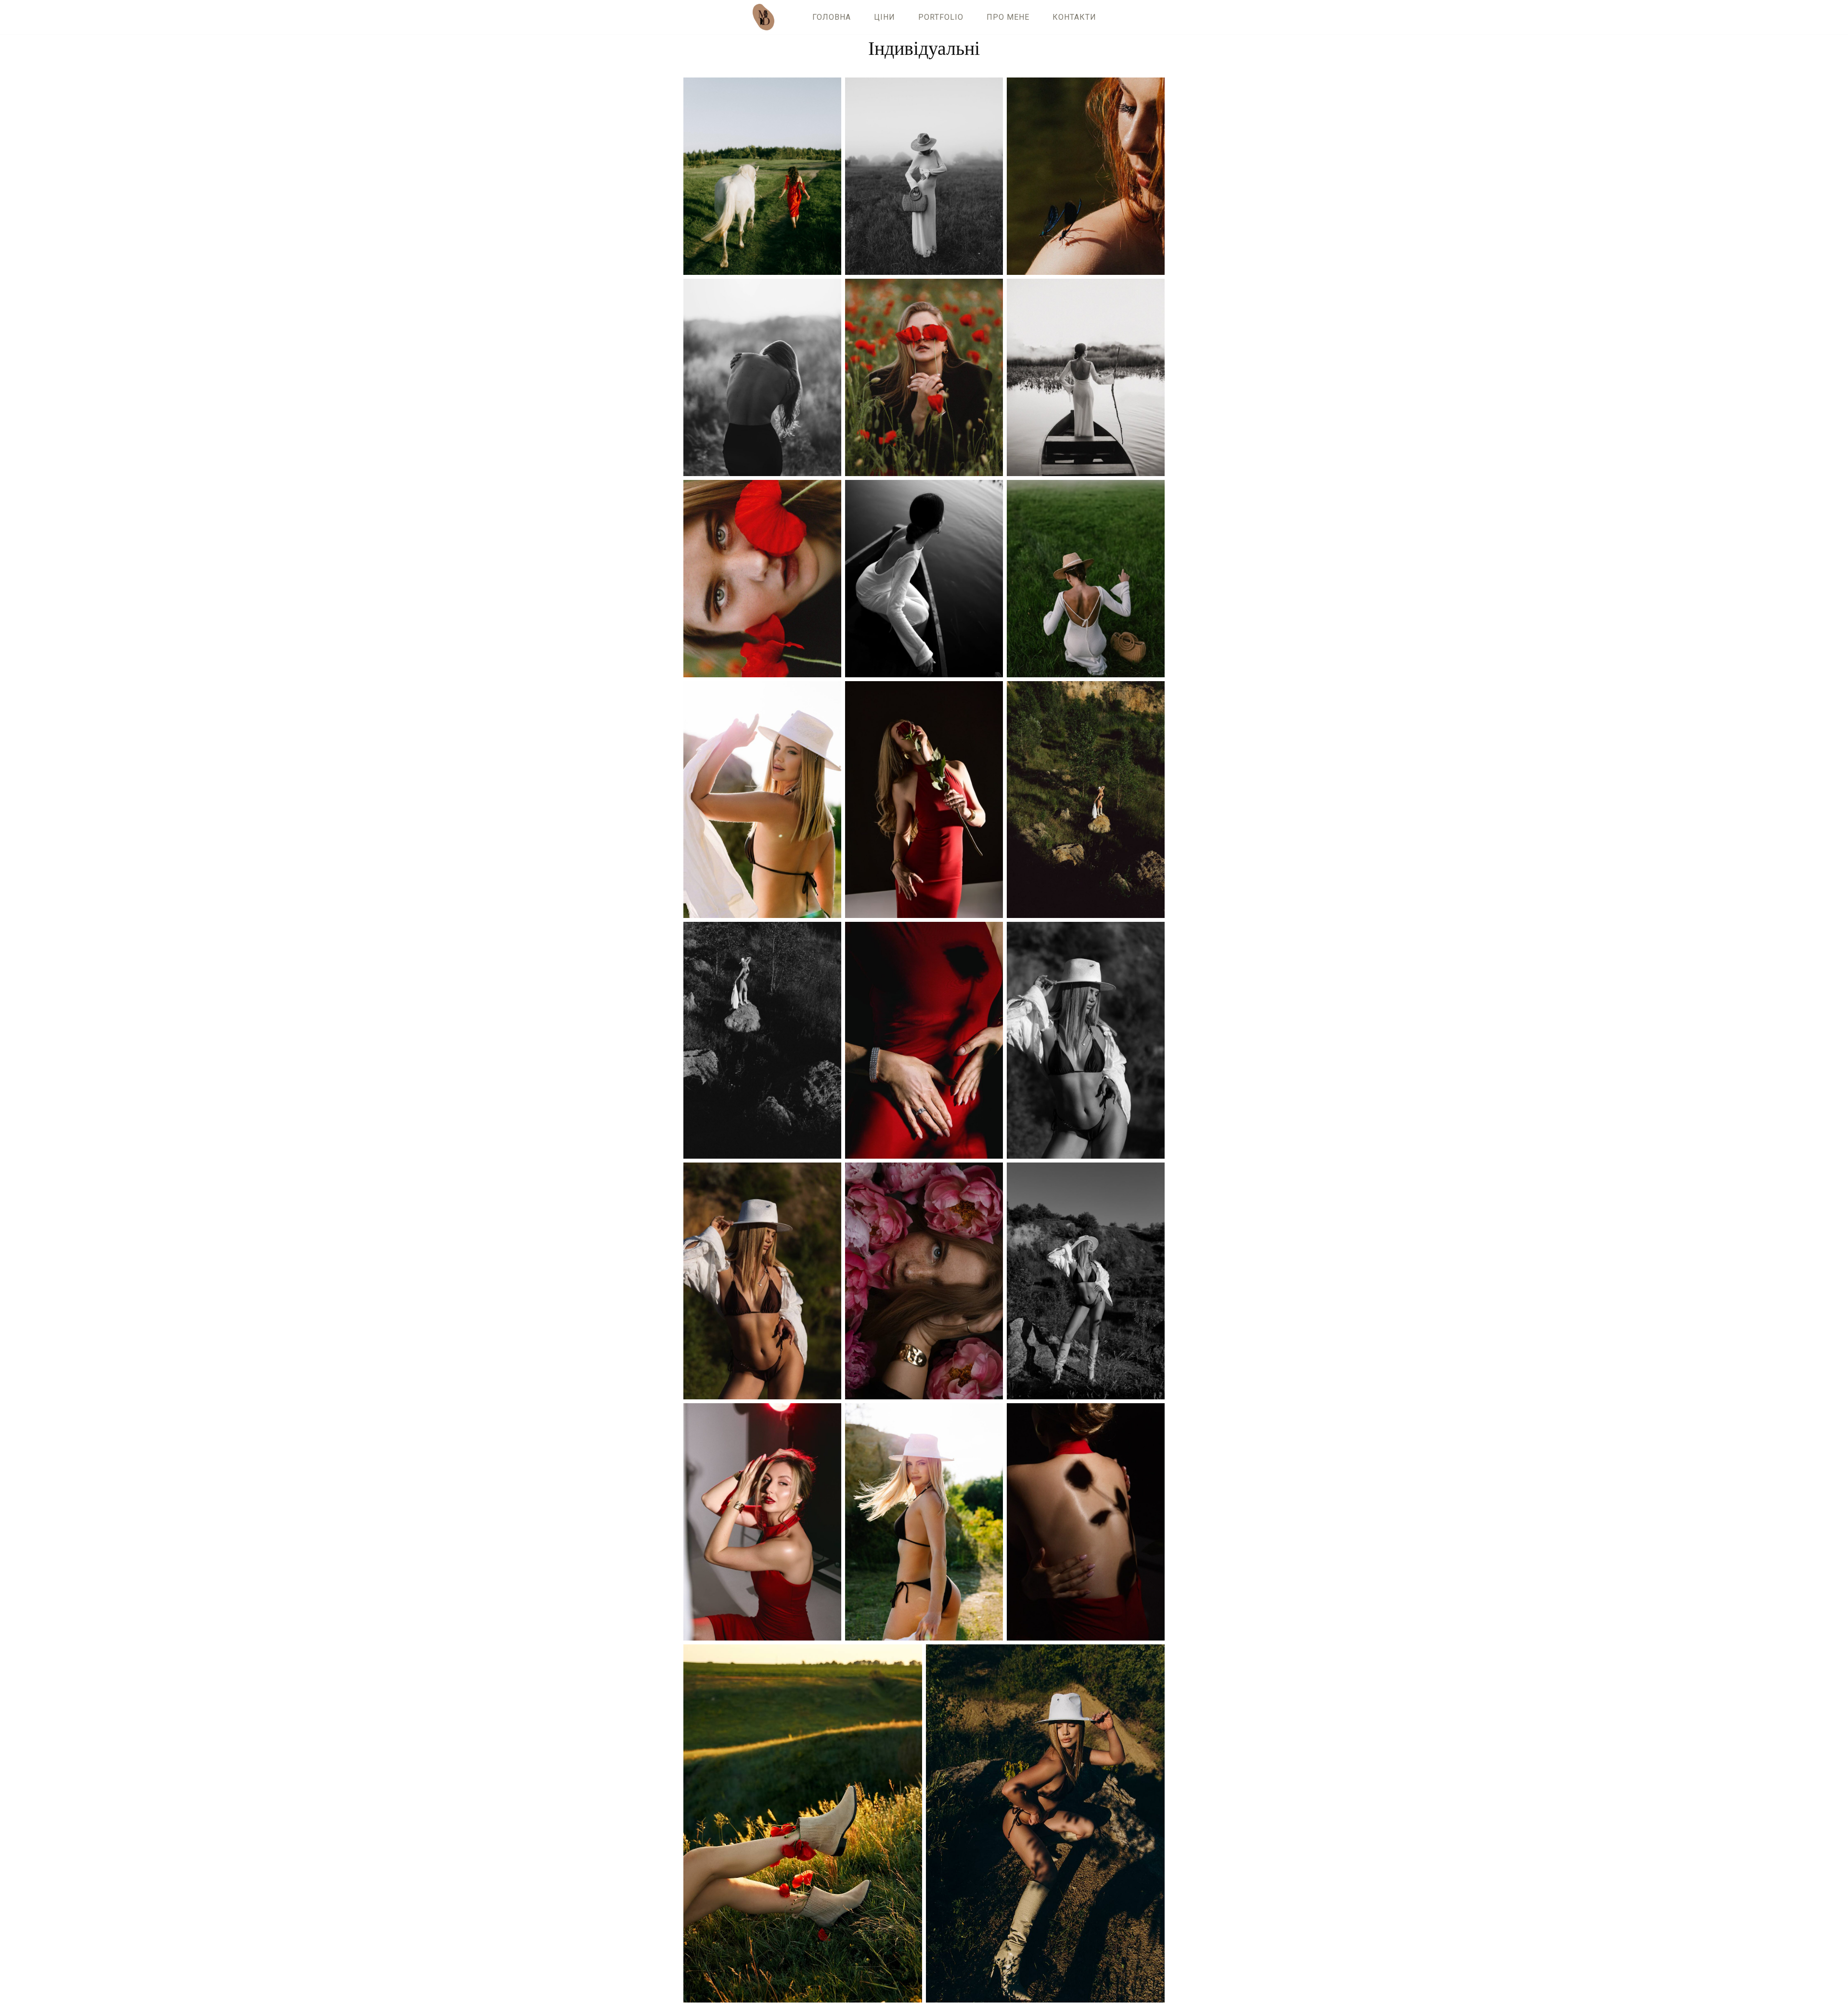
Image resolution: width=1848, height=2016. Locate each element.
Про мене (1008, 17)
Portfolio (941, 17)
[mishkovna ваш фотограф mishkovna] (766, 17)
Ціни (885, 17)
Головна (832, 17)
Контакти (1074, 17)
